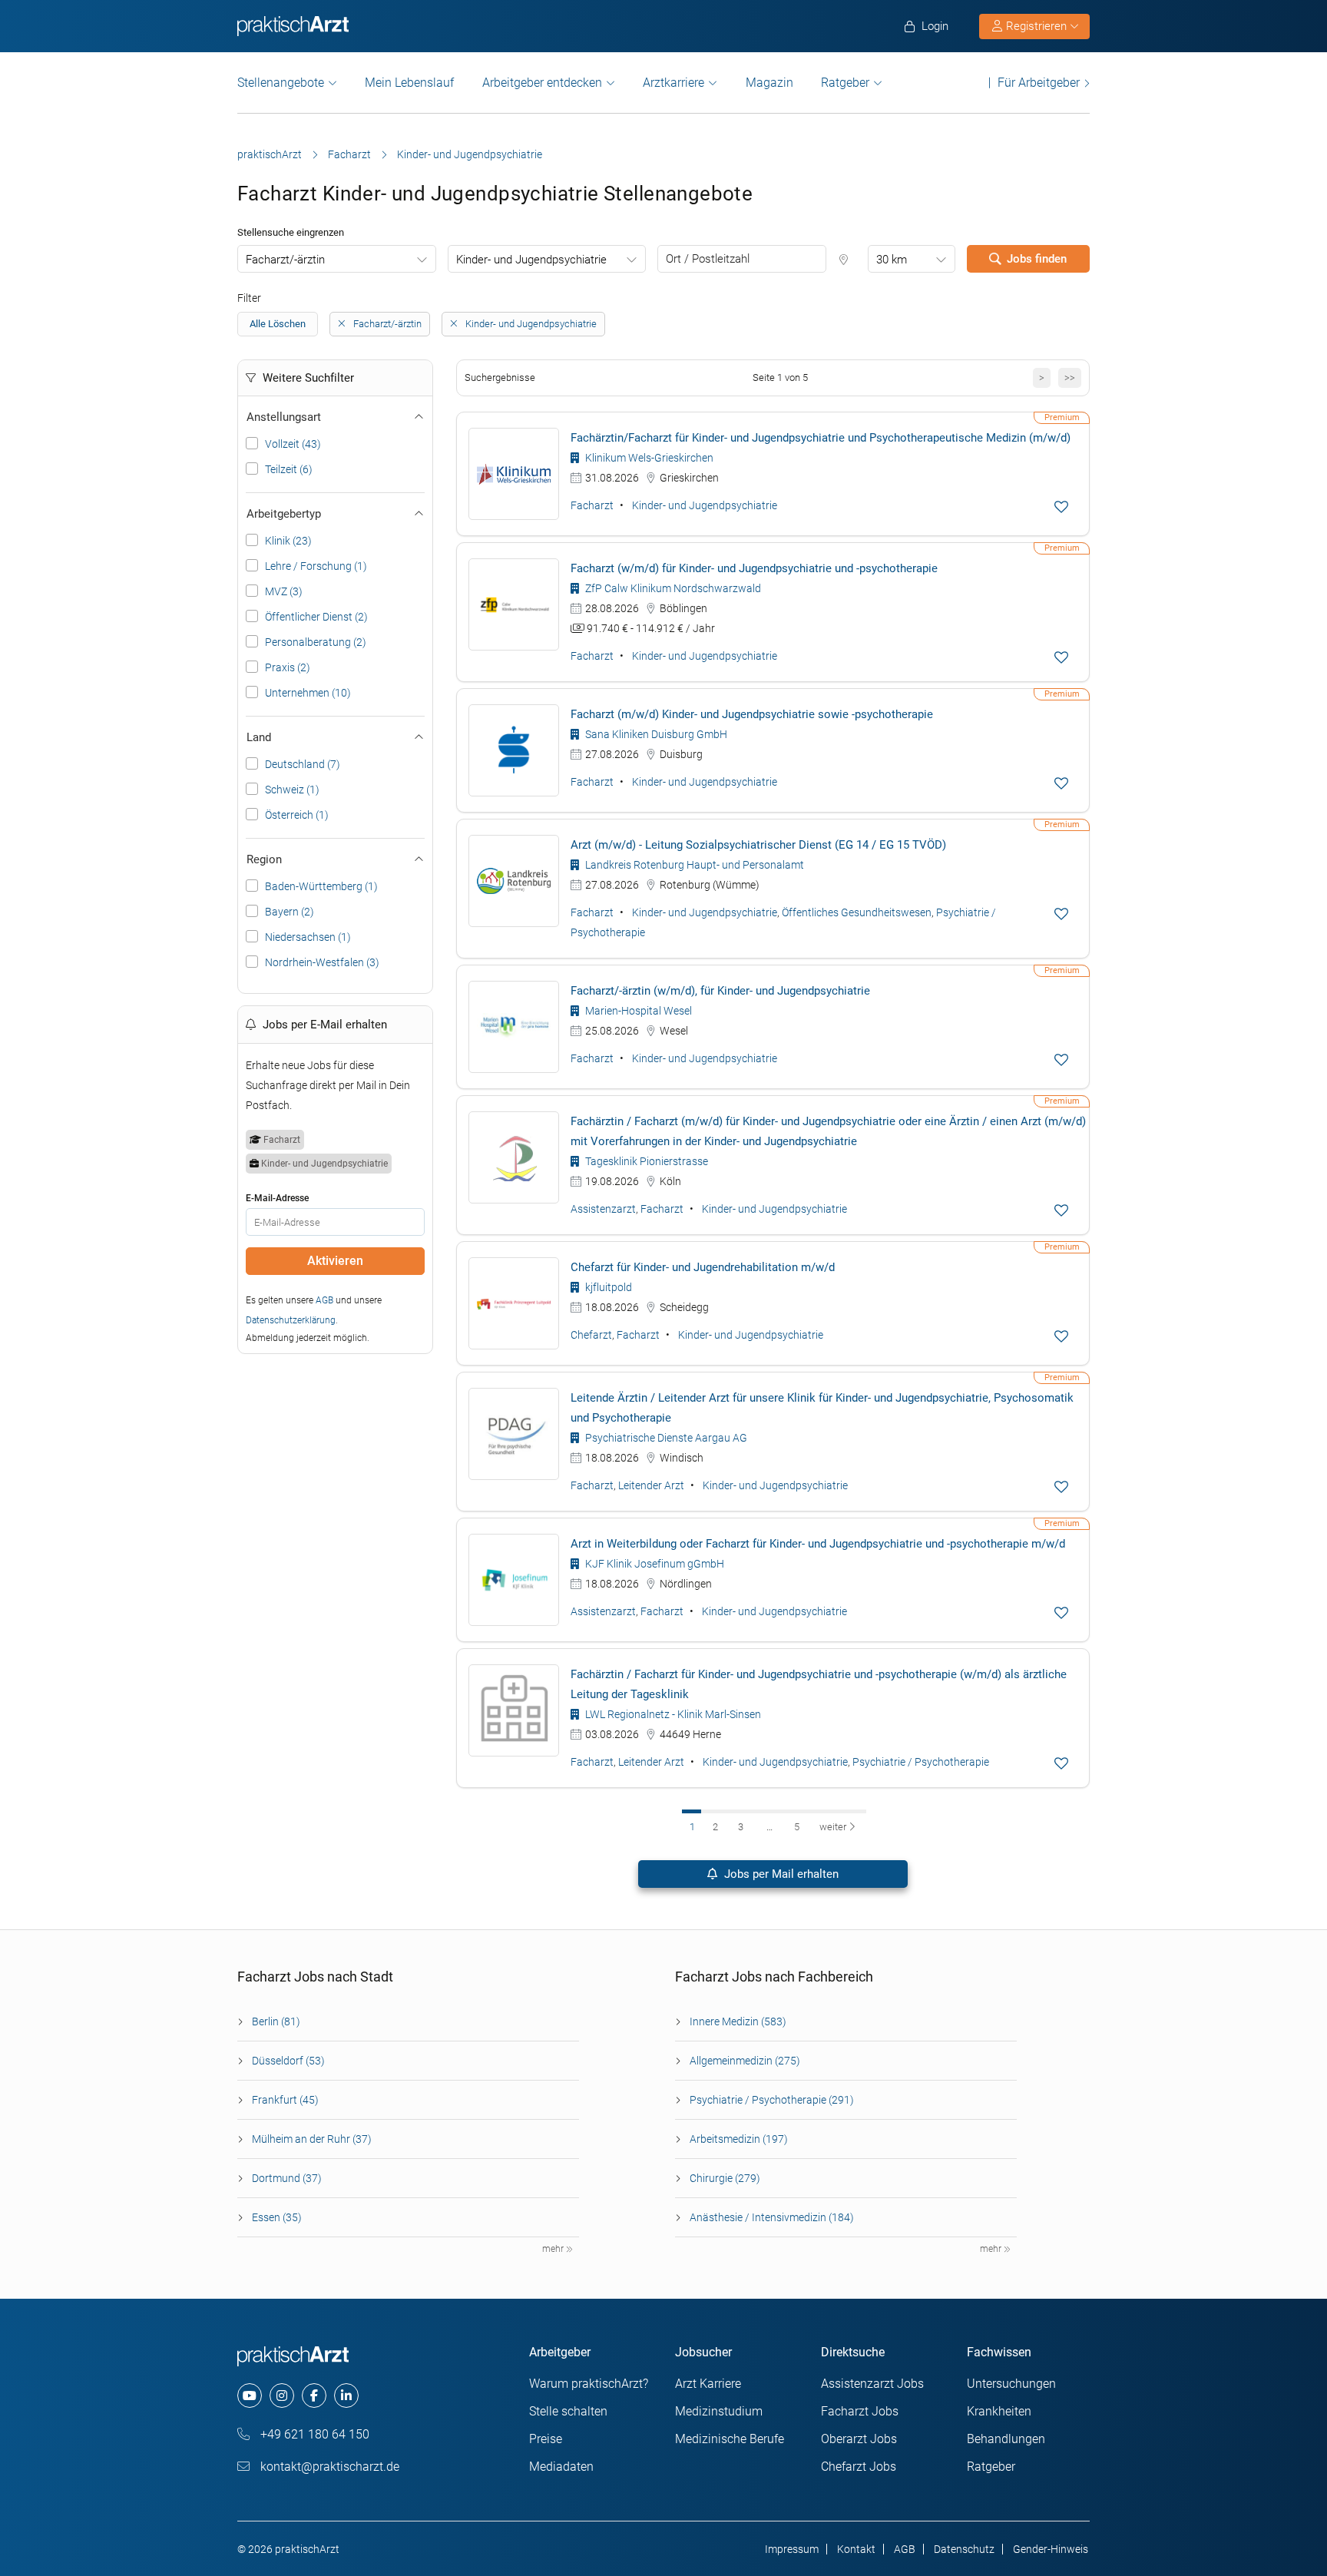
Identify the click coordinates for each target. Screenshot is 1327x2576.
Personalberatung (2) (316, 642)
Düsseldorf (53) (288, 2061)
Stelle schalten (568, 2411)
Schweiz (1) (292, 790)
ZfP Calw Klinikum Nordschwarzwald (672, 588)
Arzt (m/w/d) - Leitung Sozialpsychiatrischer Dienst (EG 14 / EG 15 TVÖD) (758, 845)
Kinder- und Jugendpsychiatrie (531, 260)
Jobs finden (1037, 259)
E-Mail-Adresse (277, 1198)
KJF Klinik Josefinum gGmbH (654, 1564)
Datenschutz (964, 2549)
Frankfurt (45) (285, 2100)
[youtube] (250, 2396)
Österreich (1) (297, 815)
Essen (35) (277, 2217)
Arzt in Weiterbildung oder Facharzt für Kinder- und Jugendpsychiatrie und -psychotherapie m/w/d (818, 1544)
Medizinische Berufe (730, 2439)
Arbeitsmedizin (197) (739, 2139)
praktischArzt (270, 154)
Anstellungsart (284, 417)
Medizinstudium (719, 2411)
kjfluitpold (607, 1287)
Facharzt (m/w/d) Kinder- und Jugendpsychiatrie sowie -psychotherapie (752, 714)
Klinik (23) (288, 541)
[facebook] (314, 2396)
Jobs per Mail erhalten (780, 1874)
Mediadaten (561, 2467)
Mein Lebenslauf (409, 83)
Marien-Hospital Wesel (637, 1011)
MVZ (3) (284, 591)
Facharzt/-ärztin (285, 260)
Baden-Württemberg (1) (321, 886)
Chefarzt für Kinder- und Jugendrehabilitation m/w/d (703, 1267)
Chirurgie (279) (725, 2178)
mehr (554, 2249)
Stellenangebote (281, 83)
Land (259, 737)
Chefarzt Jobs (859, 2467)
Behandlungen (1006, 2439)
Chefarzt (591, 1335)
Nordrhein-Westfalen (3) (322, 962)
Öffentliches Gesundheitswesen (857, 912)
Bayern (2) (290, 912)
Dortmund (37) (287, 2178)
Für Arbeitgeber (1039, 83)
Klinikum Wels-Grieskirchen (648, 458)
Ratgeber (845, 83)
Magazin (769, 83)
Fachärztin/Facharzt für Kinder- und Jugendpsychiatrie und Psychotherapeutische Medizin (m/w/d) (821, 438)
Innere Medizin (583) (738, 2021)
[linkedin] (346, 2396)
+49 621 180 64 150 (313, 2434)
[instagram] (282, 2396)
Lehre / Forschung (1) (316, 566)
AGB (324, 1300)
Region (264, 859)
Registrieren (1036, 26)
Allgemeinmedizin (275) (745, 2061)
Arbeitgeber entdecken (542, 83)
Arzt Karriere (708, 2384)
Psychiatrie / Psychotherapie (921, 1762)
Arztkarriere (673, 83)
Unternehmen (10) (308, 693)
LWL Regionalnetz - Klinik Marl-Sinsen (672, 1714)
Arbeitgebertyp (284, 514)
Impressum (792, 2549)
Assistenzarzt (603, 1209)
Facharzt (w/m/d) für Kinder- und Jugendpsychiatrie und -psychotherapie (754, 568)
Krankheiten (999, 2411)
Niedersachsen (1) (308, 937)
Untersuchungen (1011, 2384)
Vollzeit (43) (293, 444)
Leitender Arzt (651, 1485)
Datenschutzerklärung (291, 1320)
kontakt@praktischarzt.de (328, 2467)
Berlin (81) (276, 2021)
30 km (892, 260)
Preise (546, 2439)
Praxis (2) (288, 667)
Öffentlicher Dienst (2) (316, 617)
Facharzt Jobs (860, 2411)
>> (1070, 377)
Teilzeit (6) (289, 469)
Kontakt (856, 2549)
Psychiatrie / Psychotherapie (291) (772, 2100)
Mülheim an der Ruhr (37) (312, 2139)
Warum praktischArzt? (589, 2384)
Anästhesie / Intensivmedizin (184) (772, 2217)
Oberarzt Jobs (859, 2439)
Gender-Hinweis (1051, 2549)
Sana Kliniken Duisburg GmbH (655, 734)
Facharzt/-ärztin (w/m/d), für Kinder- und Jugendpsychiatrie (720, 991)
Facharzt (349, 154)
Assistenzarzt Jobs (872, 2384)
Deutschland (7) (303, 764)
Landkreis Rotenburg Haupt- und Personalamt (693, 865)
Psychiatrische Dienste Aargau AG (665, 1438)
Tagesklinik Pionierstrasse (645, 1161)
